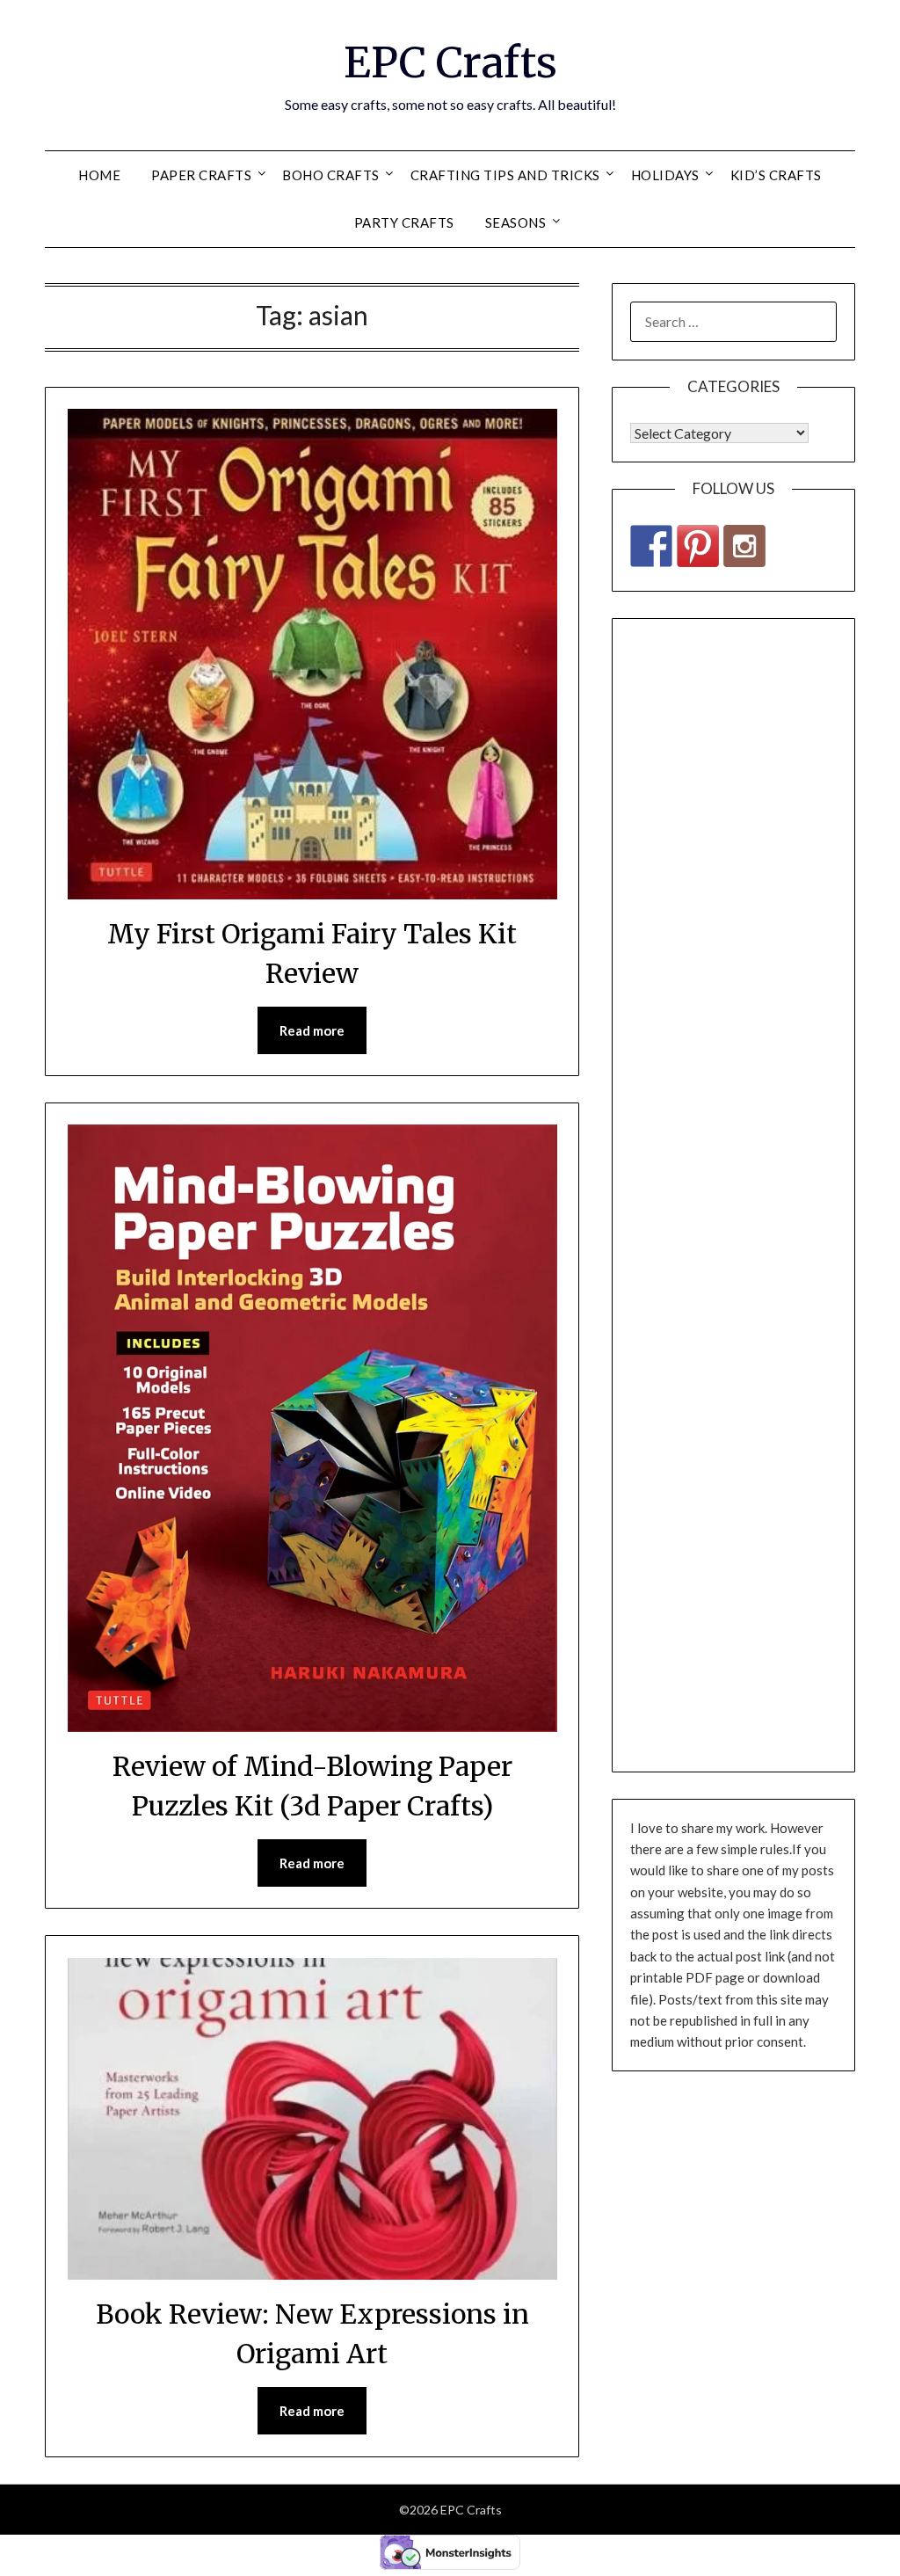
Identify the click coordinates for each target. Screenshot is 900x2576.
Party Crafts (404, 222)
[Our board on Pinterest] (698, 546)
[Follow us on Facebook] (651, 546)
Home (99, 175)
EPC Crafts (450, 62)
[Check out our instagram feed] (744, 546)
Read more (312, 1030)
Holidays (665, 175)
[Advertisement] (733, 1195)
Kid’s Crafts (776, 175)
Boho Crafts (331, 175)
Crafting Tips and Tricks (505, 175)
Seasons (516, 222)
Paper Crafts (201, 175)
